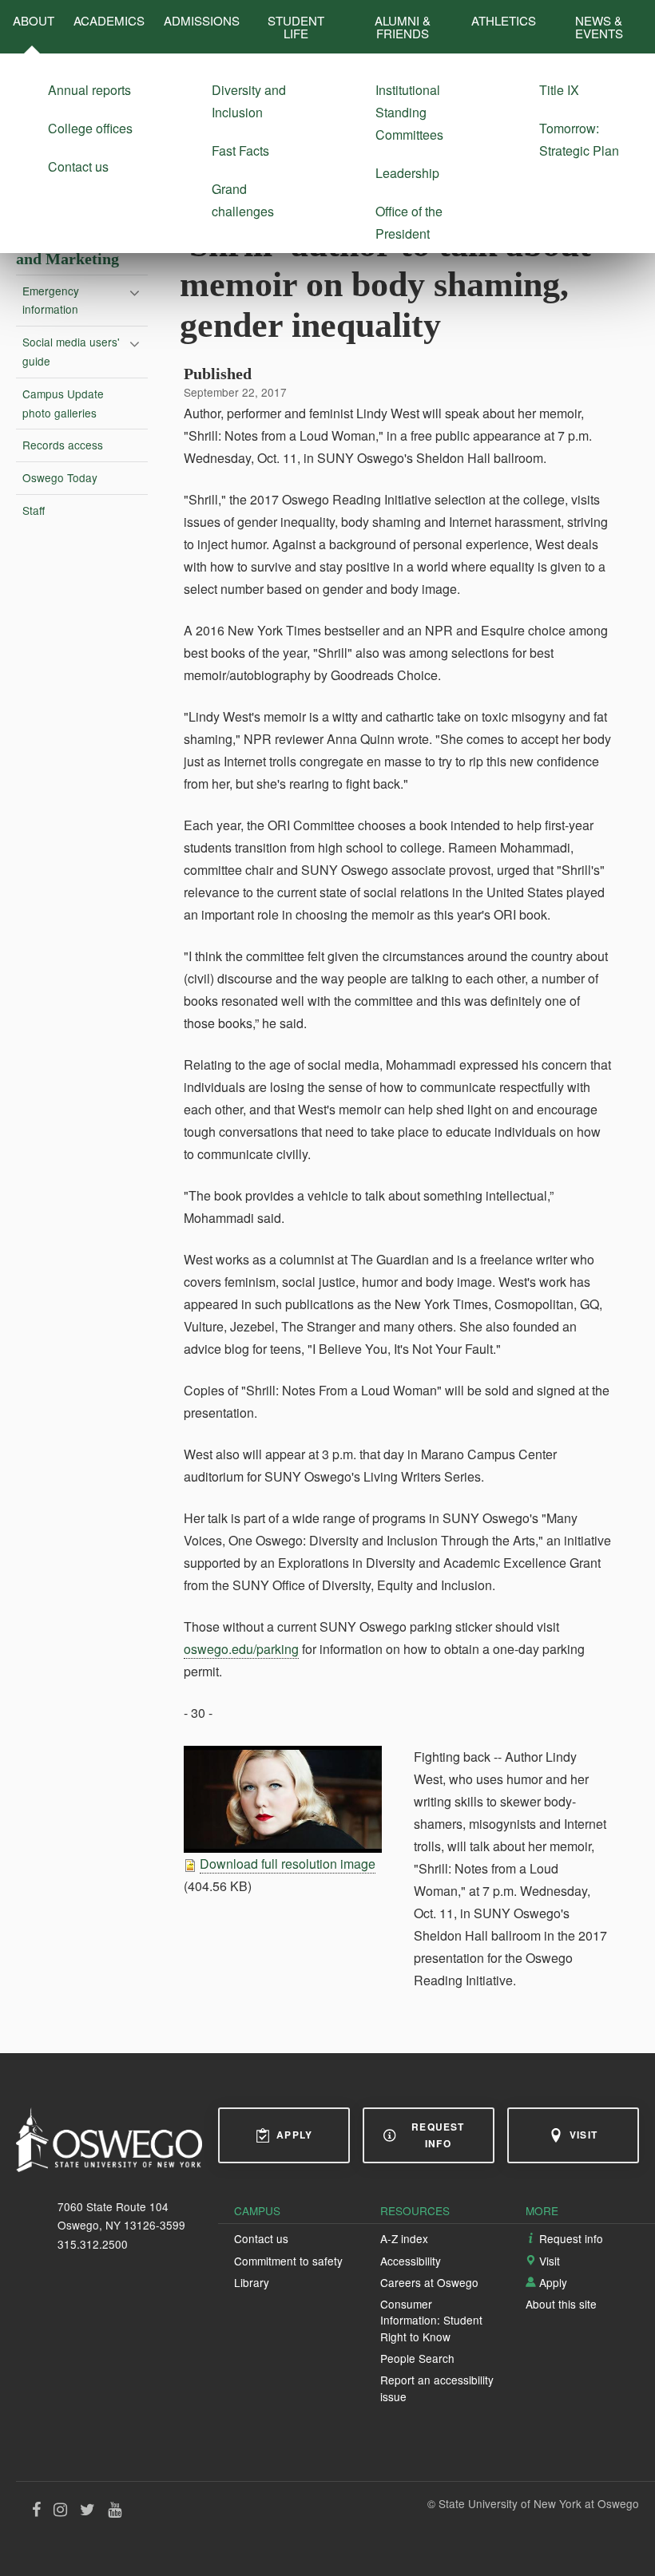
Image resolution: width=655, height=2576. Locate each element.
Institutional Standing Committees (409, 112)
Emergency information (51, 300)
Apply (294, 2135)
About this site (561, 2304)
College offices (90, 128)
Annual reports (89, 90)
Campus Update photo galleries (63, 403)
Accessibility (411, 2261)
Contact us (78, 166)
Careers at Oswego (429, 2282)
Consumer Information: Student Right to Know (431, 2320)
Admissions (202, 20)
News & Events (599, 26)
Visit (584, 2135)
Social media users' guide (71, 351)
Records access (63, 445)
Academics (109, 20)
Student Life (296, 26)
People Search (417, 2358)
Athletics (504, 20)
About (34, 20)
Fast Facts (240, 150)
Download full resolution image (288, 1864)
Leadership (407, 173)
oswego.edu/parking (241, 1649)
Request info (438, 2135)
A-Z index (404, 2238)
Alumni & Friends (403, 26)
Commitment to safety (288, 2261)
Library (252, 2282)
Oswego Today (60, 477)
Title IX (559, 90)
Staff (34, 510)
